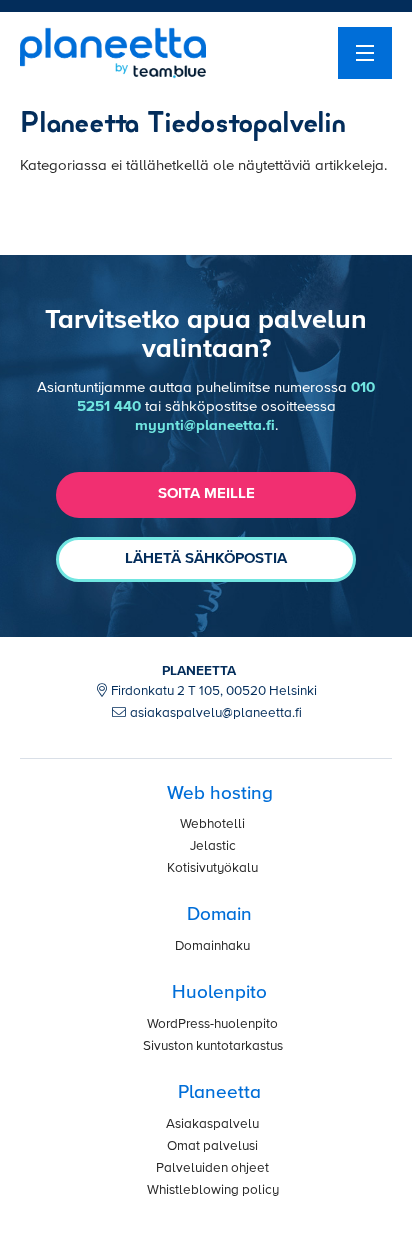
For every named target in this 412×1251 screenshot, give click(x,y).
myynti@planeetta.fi (205, 425)
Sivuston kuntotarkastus (213, 1046)
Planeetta (219, 1092)
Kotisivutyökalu (212, 868)
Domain (219, 914)
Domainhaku (212, 946)
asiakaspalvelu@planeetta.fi (216, 713)
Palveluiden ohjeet (212, 1168)
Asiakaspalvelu (212, 1124)
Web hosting (220, 793)
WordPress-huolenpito (212, 1024)
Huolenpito (219, 992)
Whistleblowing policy (213, 1190)
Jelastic (213, 846)
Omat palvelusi (212, 1146)
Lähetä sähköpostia (206, 558)
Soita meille (206, 493)
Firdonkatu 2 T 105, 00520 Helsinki (214, 691)
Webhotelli (212, 824)
